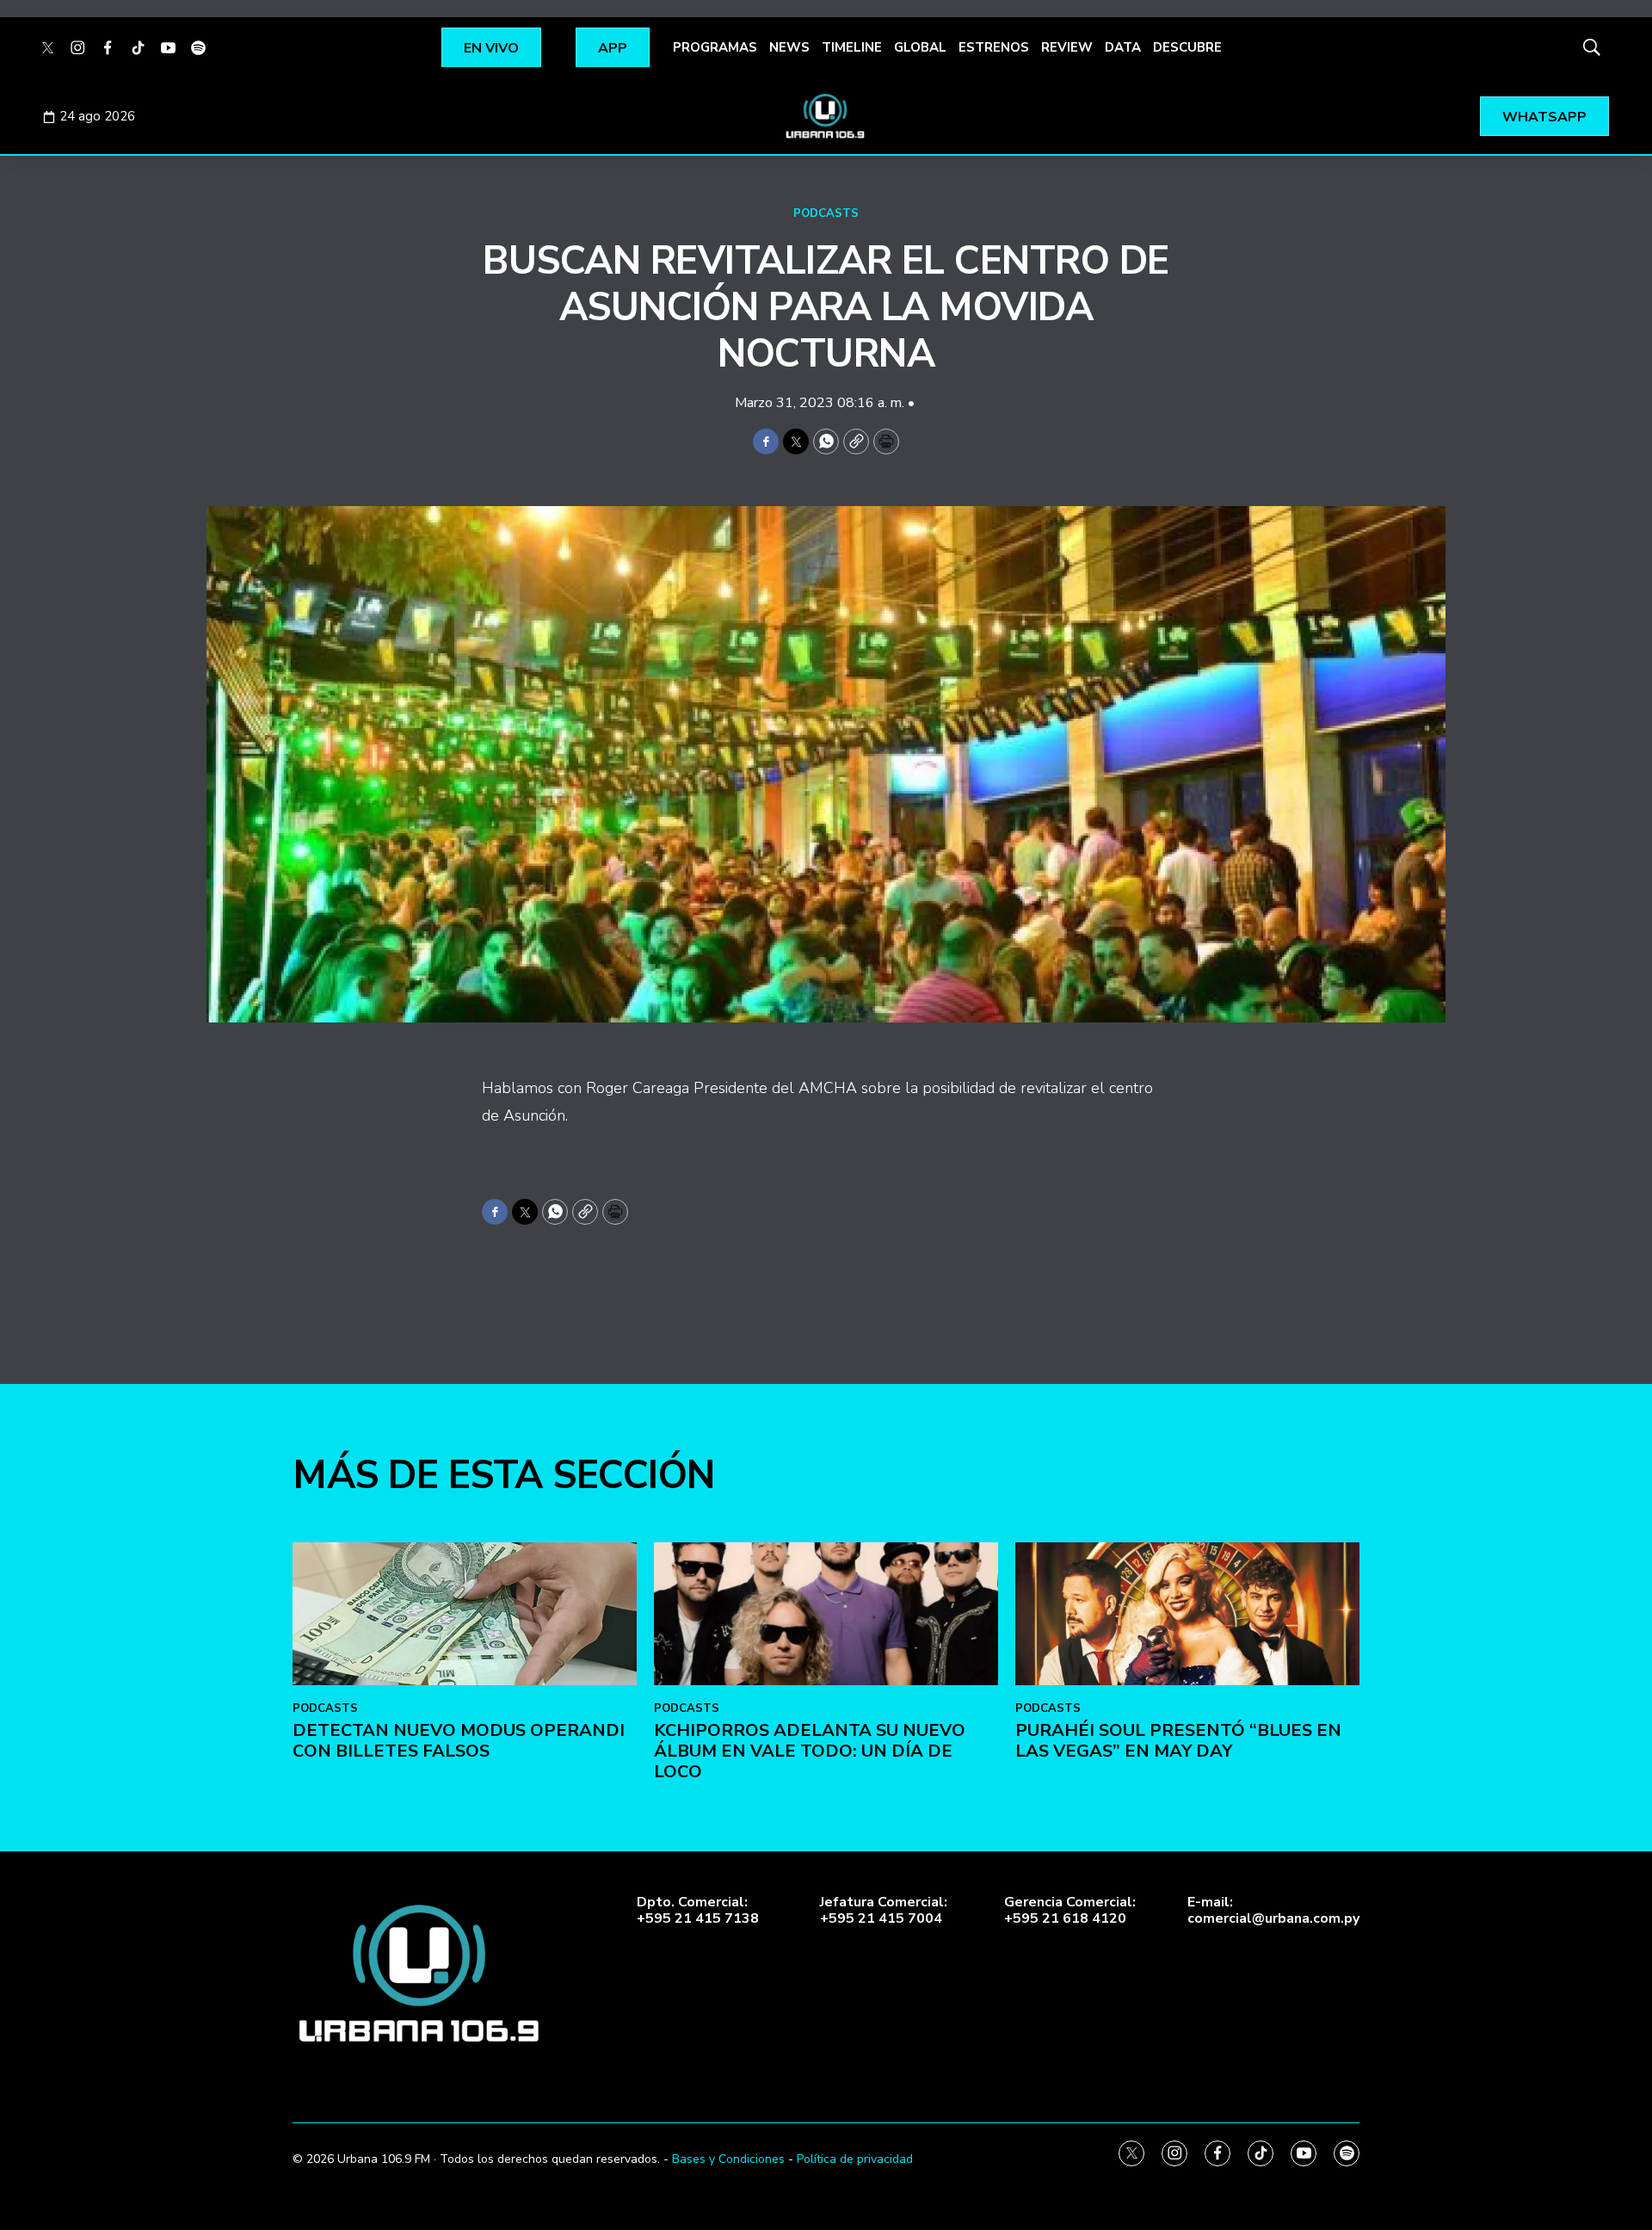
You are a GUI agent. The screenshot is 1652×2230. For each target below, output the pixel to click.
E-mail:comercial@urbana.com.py (1273, 1911)
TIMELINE (852, 47)
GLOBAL (920, 47)
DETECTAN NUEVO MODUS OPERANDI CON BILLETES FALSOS (459, 1741)
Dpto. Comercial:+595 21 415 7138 (698, 1911)
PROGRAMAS (715, 47)
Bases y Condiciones (728, 2159)
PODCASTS (826, 213)
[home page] (826, 116)
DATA (1123, 47)
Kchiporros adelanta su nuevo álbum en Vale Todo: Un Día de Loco (810, 1751)
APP (613, 48)
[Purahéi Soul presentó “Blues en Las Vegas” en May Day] (1187, 1614)
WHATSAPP (1544, 117)
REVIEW (1067, 47)
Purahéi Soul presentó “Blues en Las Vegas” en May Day (1178, 1741)
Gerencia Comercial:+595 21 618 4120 (1070, 1911)
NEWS (789, 47)
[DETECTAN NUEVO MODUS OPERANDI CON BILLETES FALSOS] (465, 1614)
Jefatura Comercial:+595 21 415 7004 (884, 1911)
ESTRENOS (994, 47)
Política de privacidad (855, 2159)
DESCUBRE (1187, 47)
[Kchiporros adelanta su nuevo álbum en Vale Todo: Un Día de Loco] (826, 1614)
